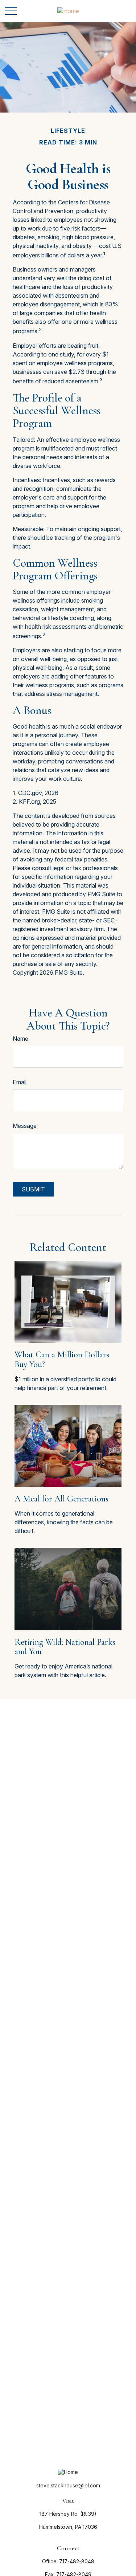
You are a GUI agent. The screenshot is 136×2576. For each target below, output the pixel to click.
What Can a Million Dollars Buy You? (62, 1359)
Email (20, 1082)
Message (25, 1126)
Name (20, 1039)
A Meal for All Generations (61, 1499)
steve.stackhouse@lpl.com (68, 2485)
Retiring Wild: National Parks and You (65, 1647)
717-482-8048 (77, 2561)
